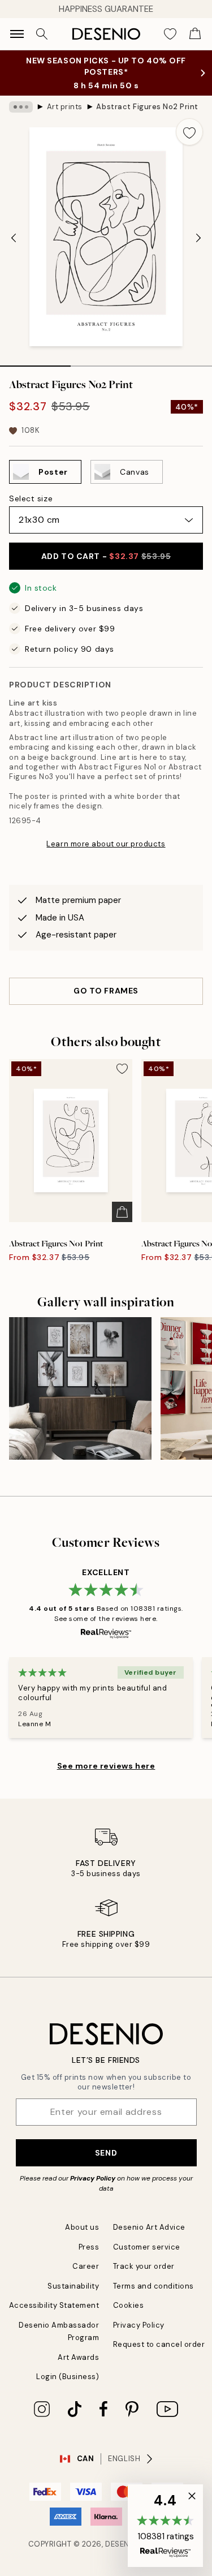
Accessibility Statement (54, 2305)
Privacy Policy (93, 2178)
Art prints (65, 107)
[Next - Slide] (198, 238)
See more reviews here (106, 1766)
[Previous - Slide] (14, 238)
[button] (165, 2526)
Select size (31, 498)
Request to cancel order (159, 2344)
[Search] (42, 34)
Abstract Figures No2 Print (147, 107)
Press (89, 2247)
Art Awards (78, 2357)
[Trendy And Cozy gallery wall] (80, 1388)
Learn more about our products (106, 844)
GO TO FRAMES (106, 991)
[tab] (35, 362)
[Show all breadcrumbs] (21, 107)
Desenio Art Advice (149, 2227)
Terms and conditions (153, 2286)
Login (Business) (68, 2377)
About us (82, 2227)
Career (86, 2266)
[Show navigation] (17, 34)
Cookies (129, 2305)
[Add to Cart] (122, 1212)
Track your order (144, 2266)
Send (106, 2153)
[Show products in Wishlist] (170, 34)
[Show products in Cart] (195, 34)
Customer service (147, 2247)
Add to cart (106, 556)
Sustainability (73, 2286)
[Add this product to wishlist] (189, 132)
